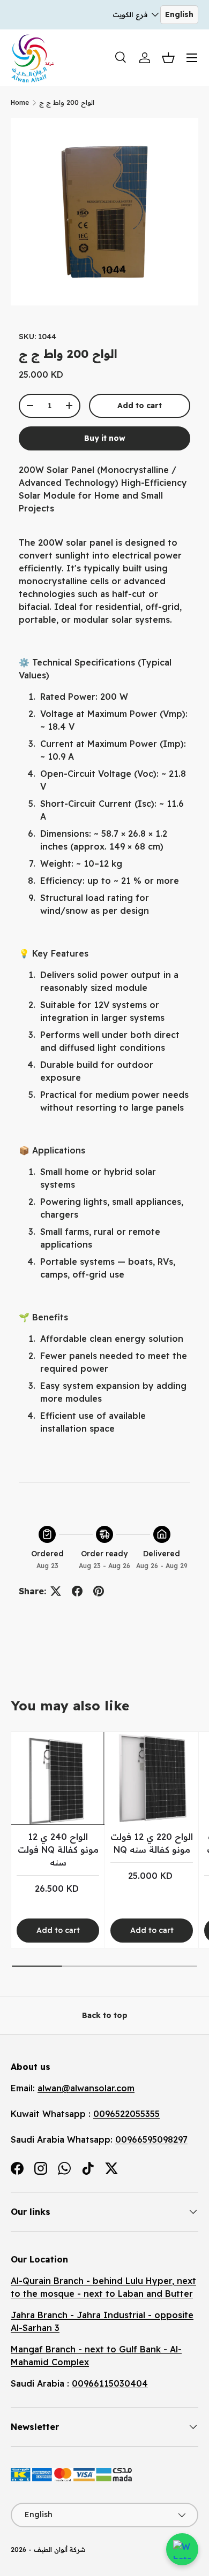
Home (20, 102)
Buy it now (105, 438)
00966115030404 (110, 2383)
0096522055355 (126, 2114)
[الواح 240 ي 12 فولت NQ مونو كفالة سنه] (58, 1778)
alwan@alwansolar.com (86, 2088)
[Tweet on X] (56, 1591)
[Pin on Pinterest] (99, 1591)
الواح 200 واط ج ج (67, 102)
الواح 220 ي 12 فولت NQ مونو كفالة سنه (152, 1843)
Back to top (105, 2015)
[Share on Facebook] (77, 1591)
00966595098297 (151, 2139)
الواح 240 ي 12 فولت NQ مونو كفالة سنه (58, 1849)
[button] (168, 58)
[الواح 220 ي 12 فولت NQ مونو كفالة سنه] (152, 1778)
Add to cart (140, 406)
